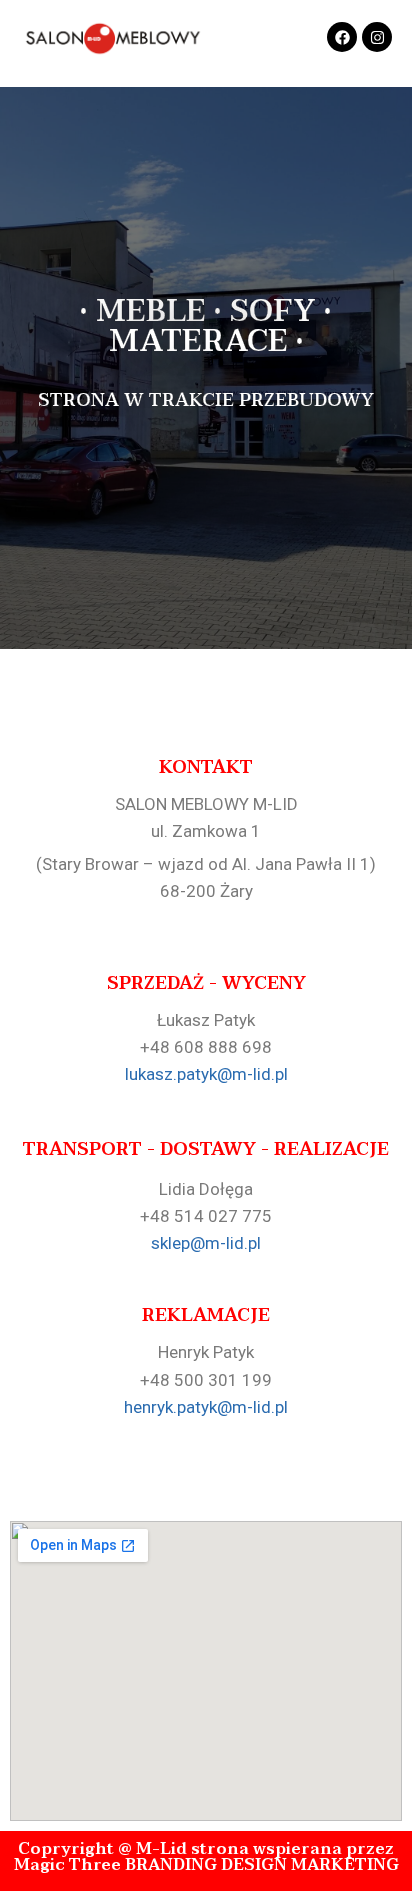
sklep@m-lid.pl (206, 1243)
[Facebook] (342, 37)
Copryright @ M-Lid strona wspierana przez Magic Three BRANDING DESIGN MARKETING (206, 1857)
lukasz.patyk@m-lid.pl (206, 1074)
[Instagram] (377, 37)
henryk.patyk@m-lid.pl (206, 1407)
